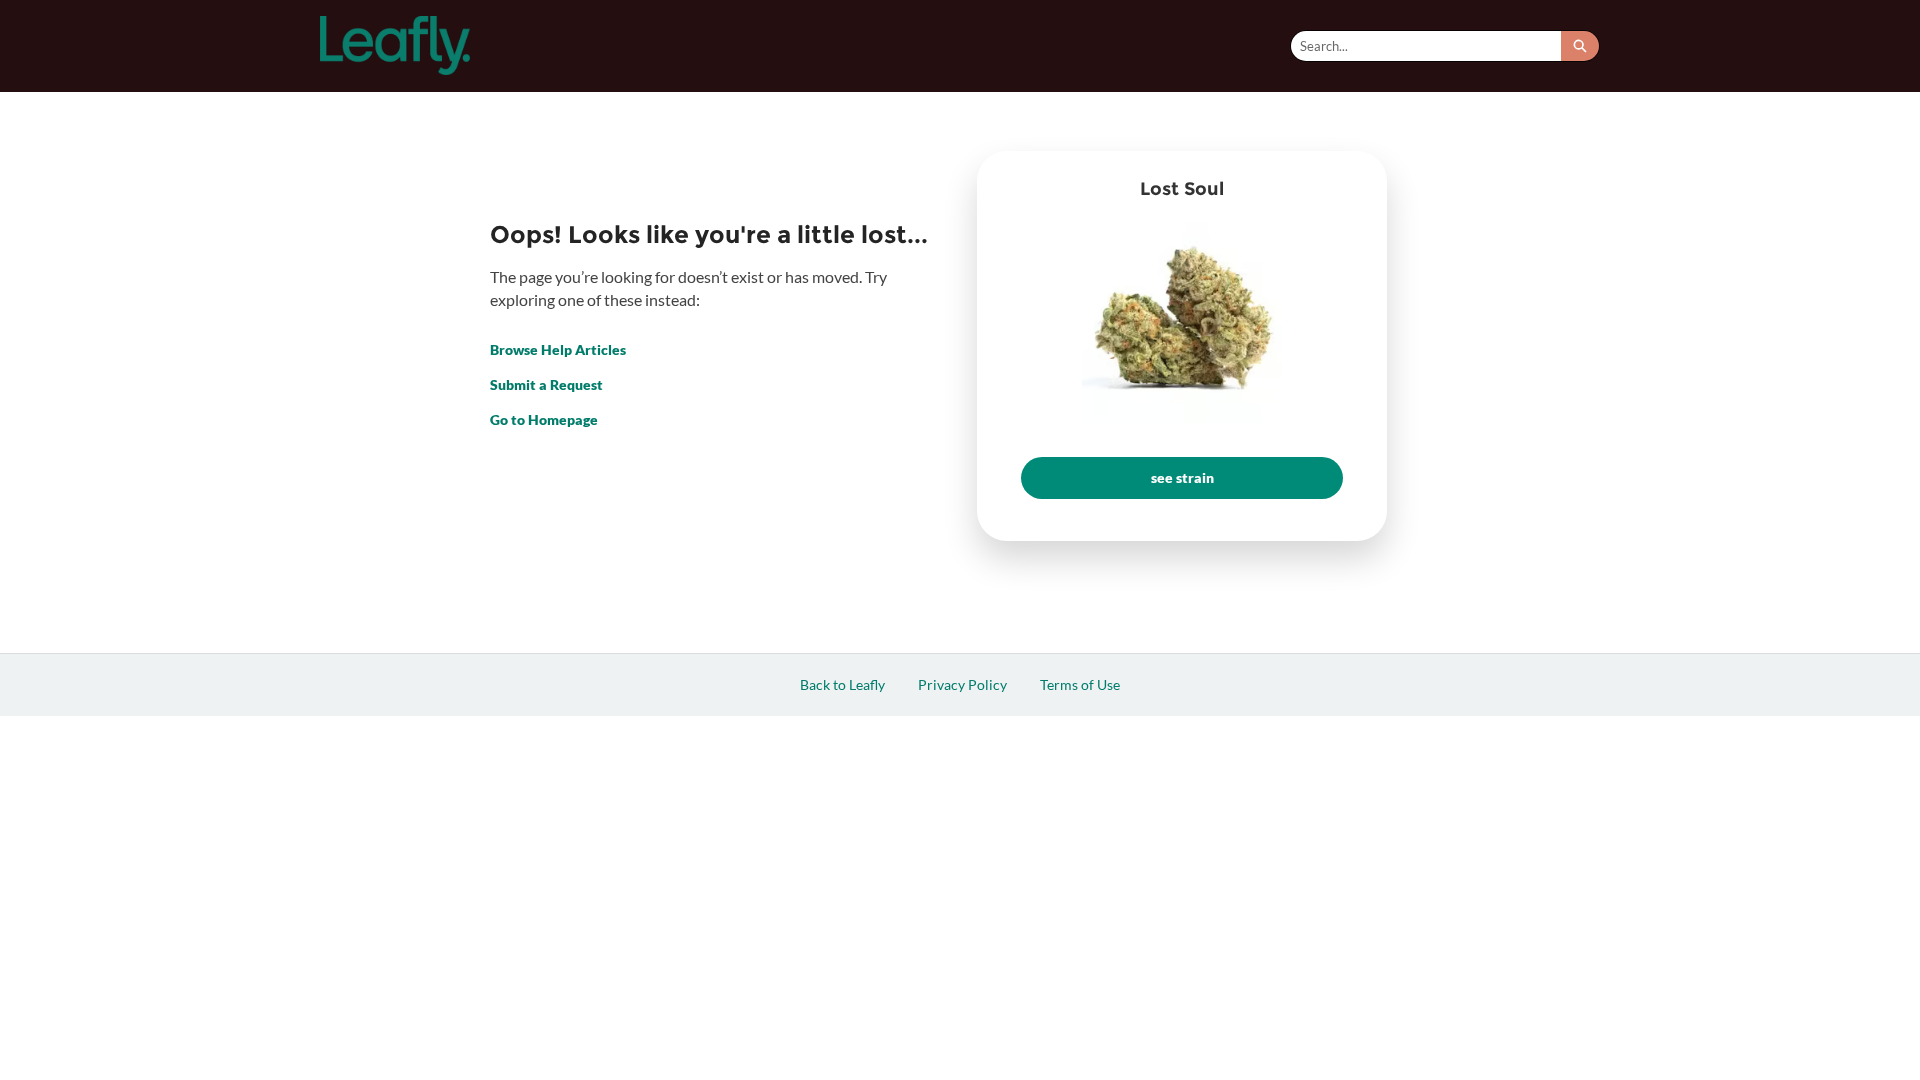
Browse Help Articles (558, 349)
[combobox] (1426, 46)
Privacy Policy (962, 684)
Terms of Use (1080, 684)
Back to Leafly (842, 684)
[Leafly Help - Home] (395, 45)
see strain (1182, 477)
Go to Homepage (544, 419)
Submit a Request (546, 384)
